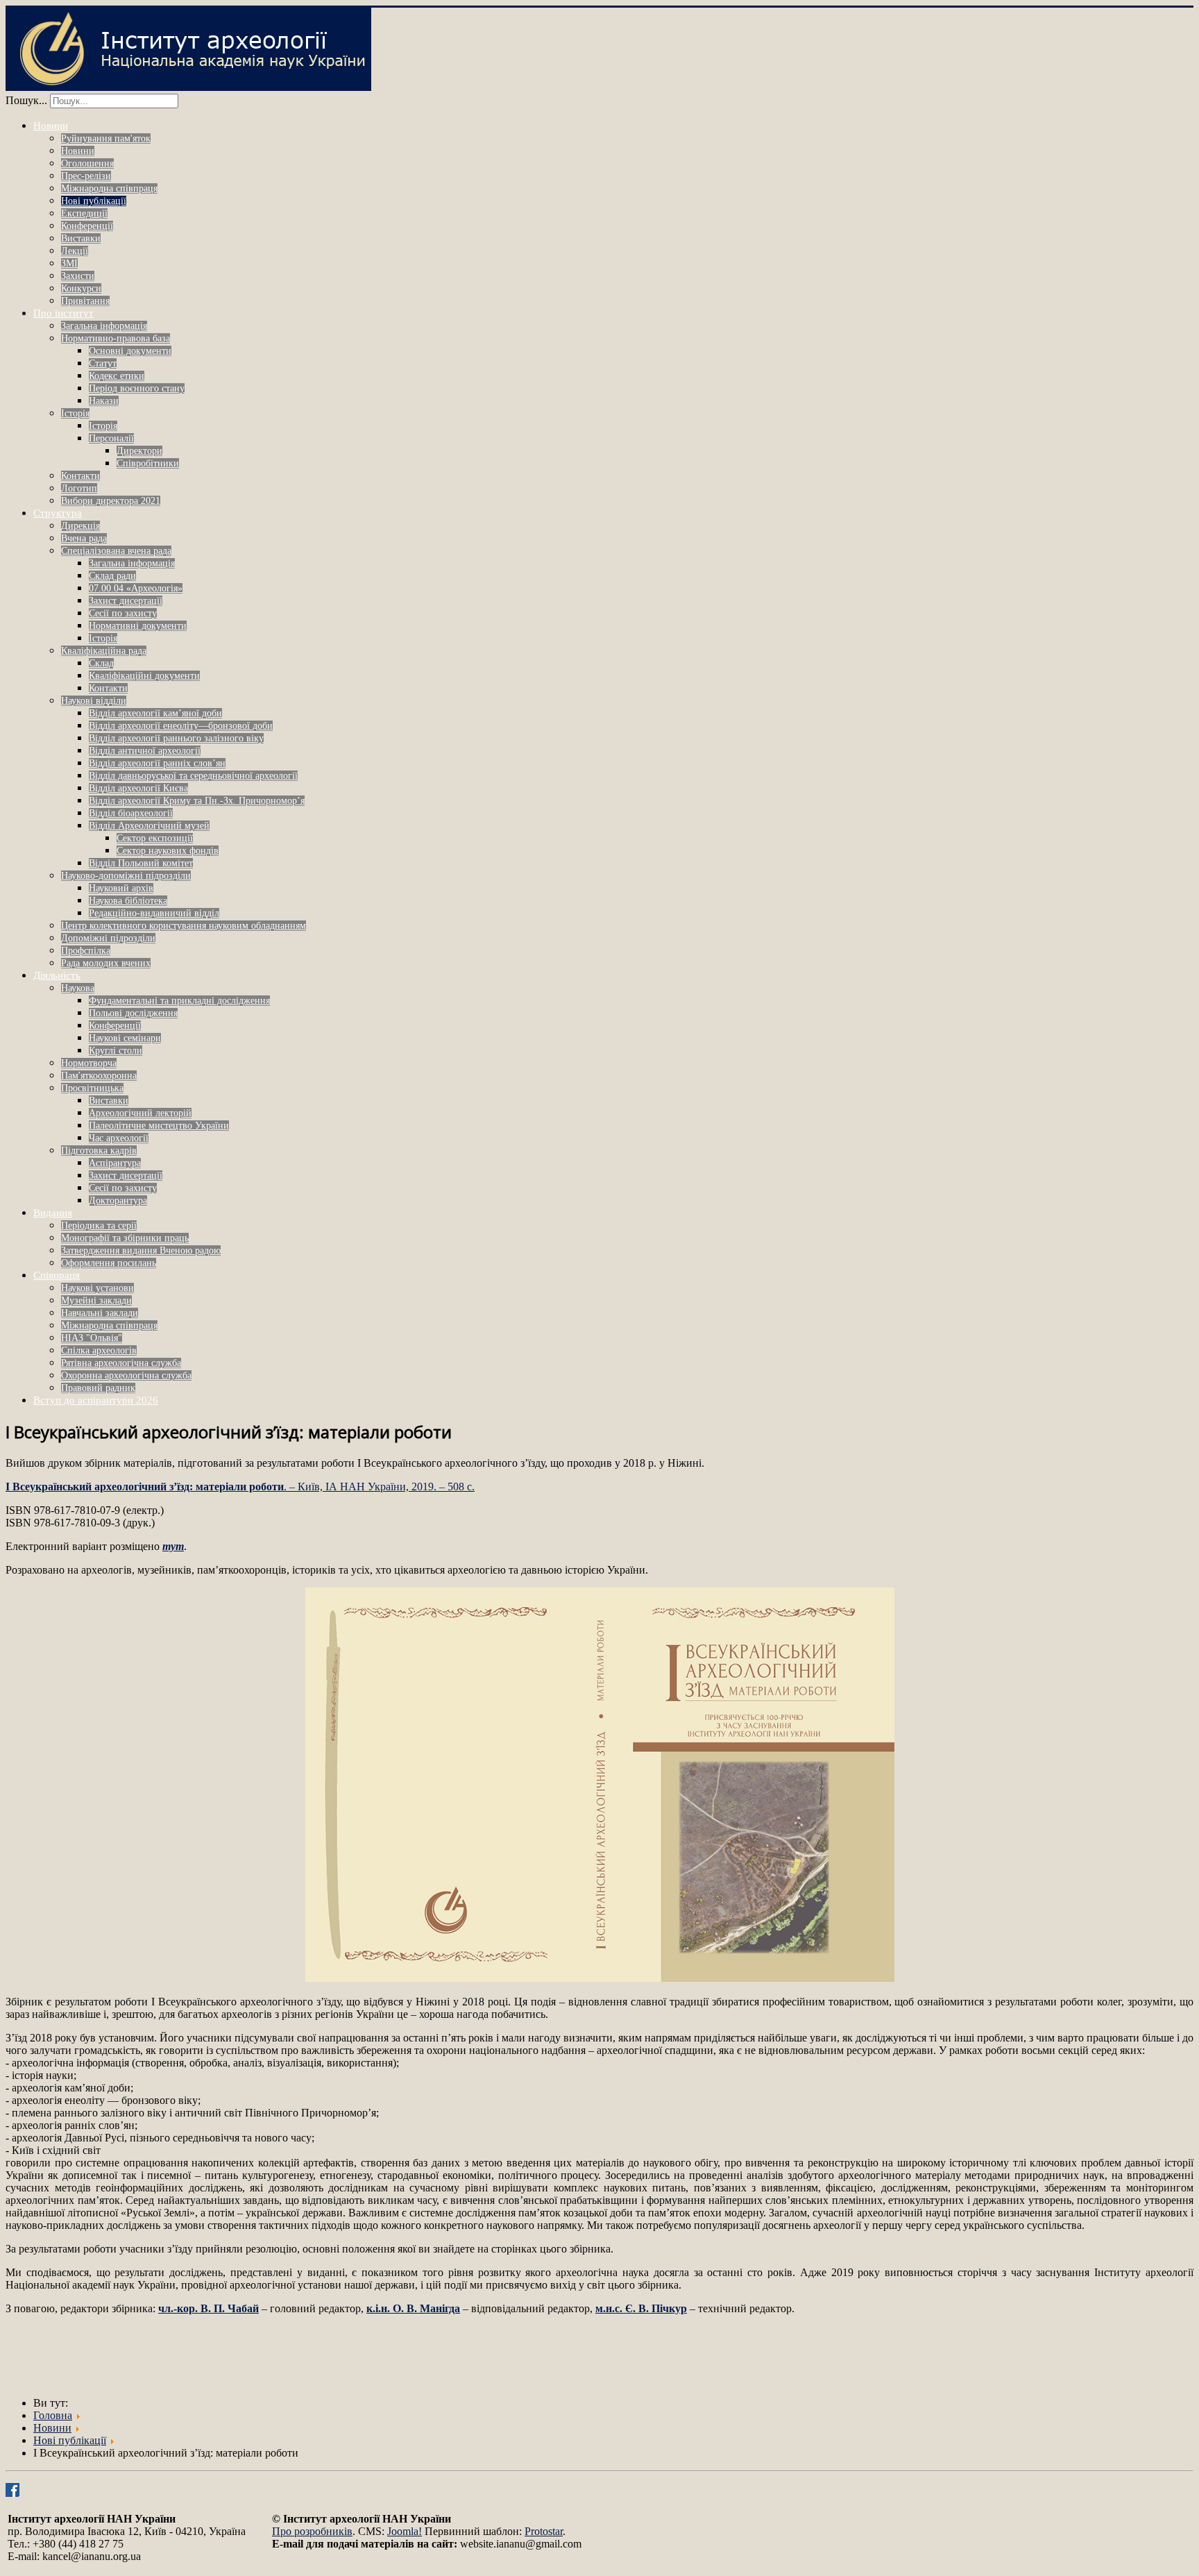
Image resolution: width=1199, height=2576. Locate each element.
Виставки (81, 238)
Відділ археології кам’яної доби (155, 713)
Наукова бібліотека (128, 901)
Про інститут (63, 313)
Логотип (79, 488)
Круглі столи (116, 1051)
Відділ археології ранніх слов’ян (157, 763)
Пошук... (26, 100)
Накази (104, 401)
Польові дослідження (133, 1013)
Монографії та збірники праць (125, 1238)
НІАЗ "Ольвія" (92, 1338)
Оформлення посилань (109, 1263)
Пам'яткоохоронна (99, 1076)
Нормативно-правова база (116, 338)
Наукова (78, 988)
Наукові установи (97, 1288)
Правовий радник (98, 1388)
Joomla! (405, 2531)
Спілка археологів (99, 1350)
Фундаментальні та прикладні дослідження (179, 1001)
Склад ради (112, 576)
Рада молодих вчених (106, 963)
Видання (53, 1213)
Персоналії (111, 438)
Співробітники (148, 463)
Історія (75, 413)
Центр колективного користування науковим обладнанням (184, 926)
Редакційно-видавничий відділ (154, 913)
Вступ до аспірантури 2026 (96, 1400)
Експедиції (84, 213)
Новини (51, 126)
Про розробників (312, 2531)
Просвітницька (92, 1088)
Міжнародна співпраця (109, 188)
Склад (101, 663)
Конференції (87, 226)
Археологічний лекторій (140, 1113)
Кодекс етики (117, 376)
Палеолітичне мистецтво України (159, 1126)
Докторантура (118, 1201)
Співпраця (57, 1275)
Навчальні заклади (100, 1313)
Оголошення (87, 163)
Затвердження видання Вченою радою (141, 1251)
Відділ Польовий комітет (141, 863)
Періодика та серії (99, 1226)
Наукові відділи (94, 701)
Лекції (75, 251)
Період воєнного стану (137, 388)
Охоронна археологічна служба (126, 1375)
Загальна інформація (104, 326)
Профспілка (86, 951)
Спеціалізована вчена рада (116, 551)
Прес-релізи (86, 176)
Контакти (80, 476)
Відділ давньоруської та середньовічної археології (193, 776)
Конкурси (81, 288)
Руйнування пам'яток (106, 138)
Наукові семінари (125, 1038)
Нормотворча (89, 1063)
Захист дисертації (126, 601)
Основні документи (130, 351)
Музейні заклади (96, 1300)
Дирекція (80, 526)
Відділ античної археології (145, 751)
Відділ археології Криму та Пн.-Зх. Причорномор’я (197, 801)
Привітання (85, 301)
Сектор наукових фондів (168, 851)
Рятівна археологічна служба (121, 1363)
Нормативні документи (138, 626)
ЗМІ (69, 263)
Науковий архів (121, 888)
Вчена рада (84, 538)
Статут (103, 363)
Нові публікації (94, 201)
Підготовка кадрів (99, 1151)
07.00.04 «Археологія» (136, 588)
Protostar (544, 2531)
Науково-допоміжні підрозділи (126, 876)
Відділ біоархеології (131, 813)
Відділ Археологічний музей (149, 826)
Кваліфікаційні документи (144, 676)
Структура (58, 513)
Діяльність (57, 975)
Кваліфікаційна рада (104, 651)
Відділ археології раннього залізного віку (176, 738)
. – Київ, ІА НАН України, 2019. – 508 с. (240, 1487)
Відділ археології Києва (138, 788)
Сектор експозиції (155, 838)
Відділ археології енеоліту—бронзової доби (181, 726)
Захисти (78, 276)
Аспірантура (115, 1163)
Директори (139, 451)
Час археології (119, 1138)
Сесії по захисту (123, 613)
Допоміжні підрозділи (108, 938)
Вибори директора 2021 (111, 501)
